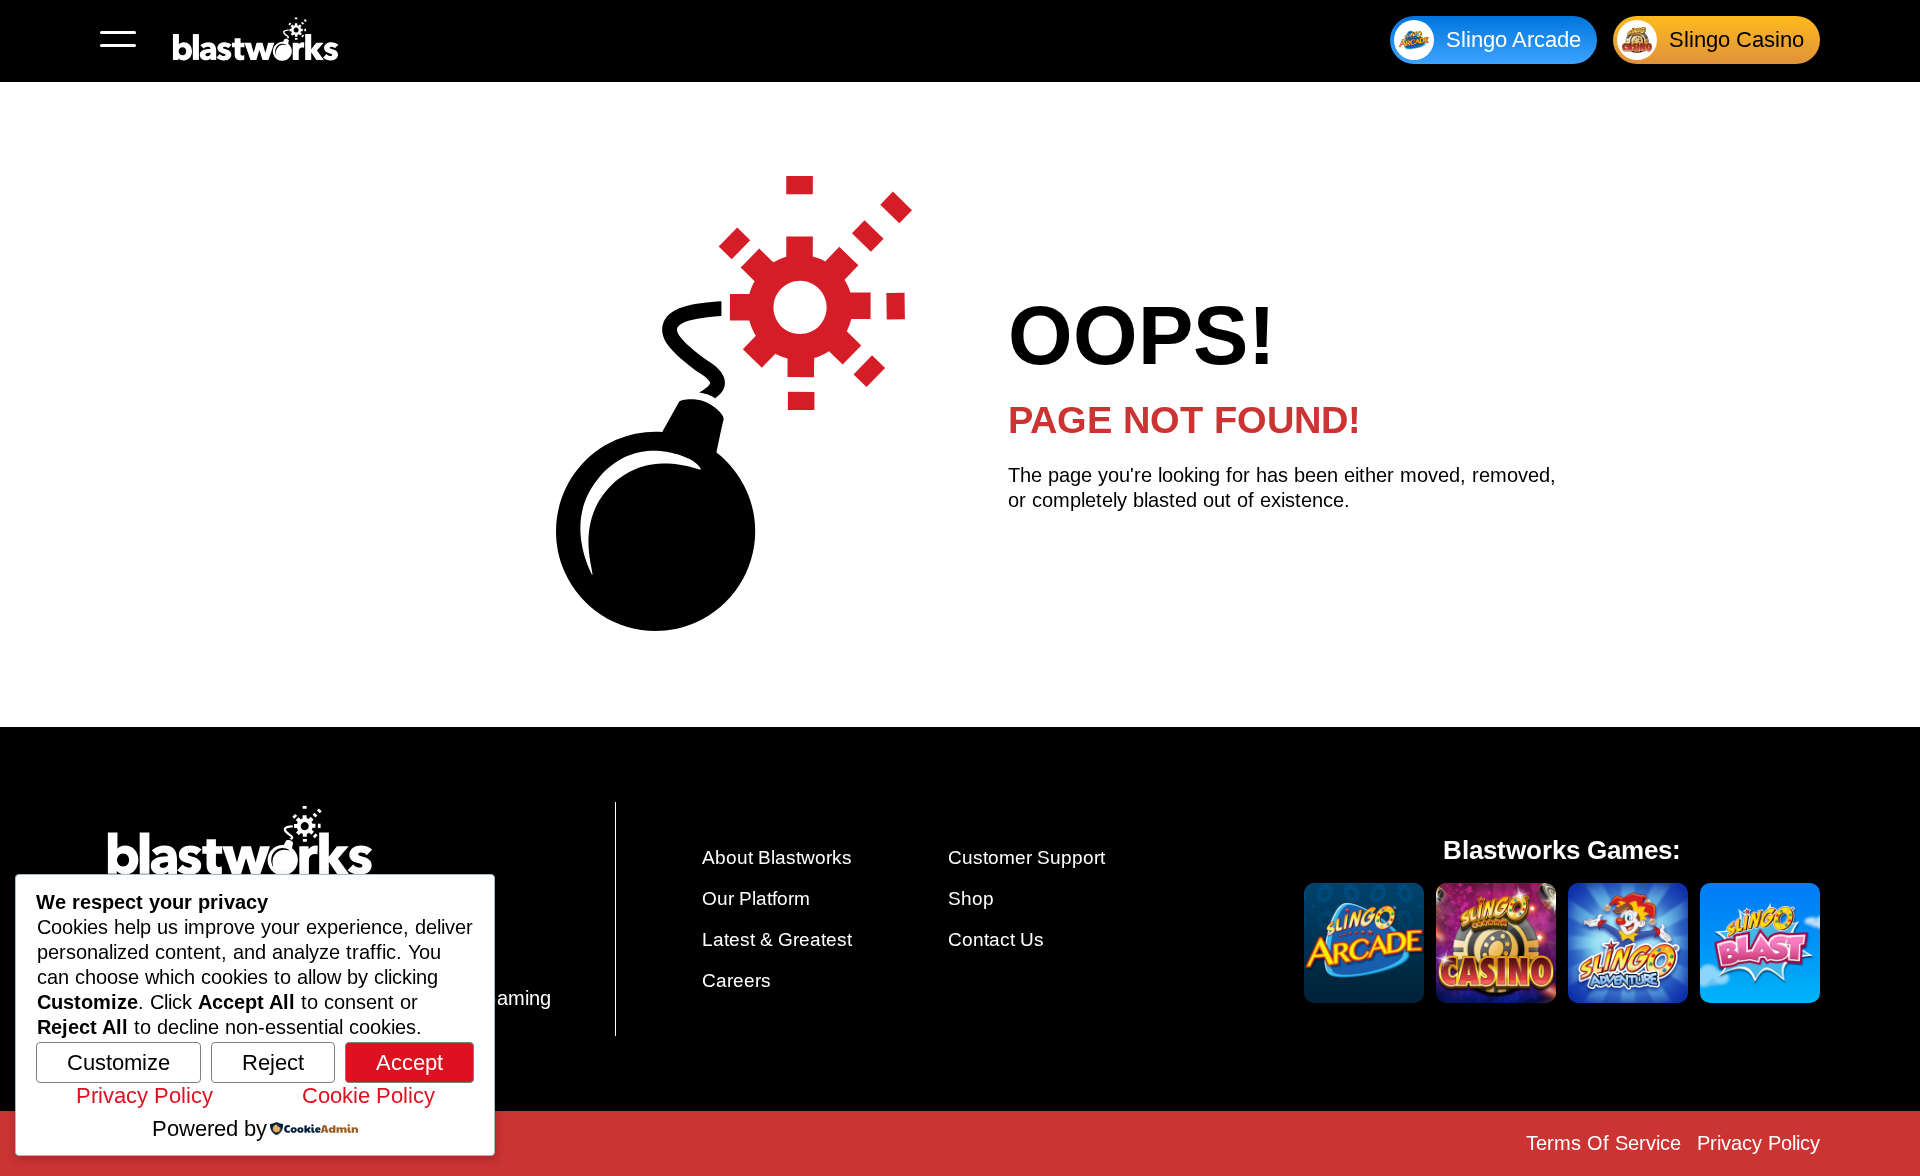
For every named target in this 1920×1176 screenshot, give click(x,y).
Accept (409, 1062)
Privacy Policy (1758, 1143)
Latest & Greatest (777, 939)
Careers (736, 980)
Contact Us (996, 939)
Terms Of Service (1603, 1143)
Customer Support (1026, 857)
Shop (971, 898)
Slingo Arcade (1513, 39)
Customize (118, 1062)
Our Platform (756, 898)
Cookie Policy (368, 1096)
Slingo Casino (1736, 39)
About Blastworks (777, 857)
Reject (273, 1062)
